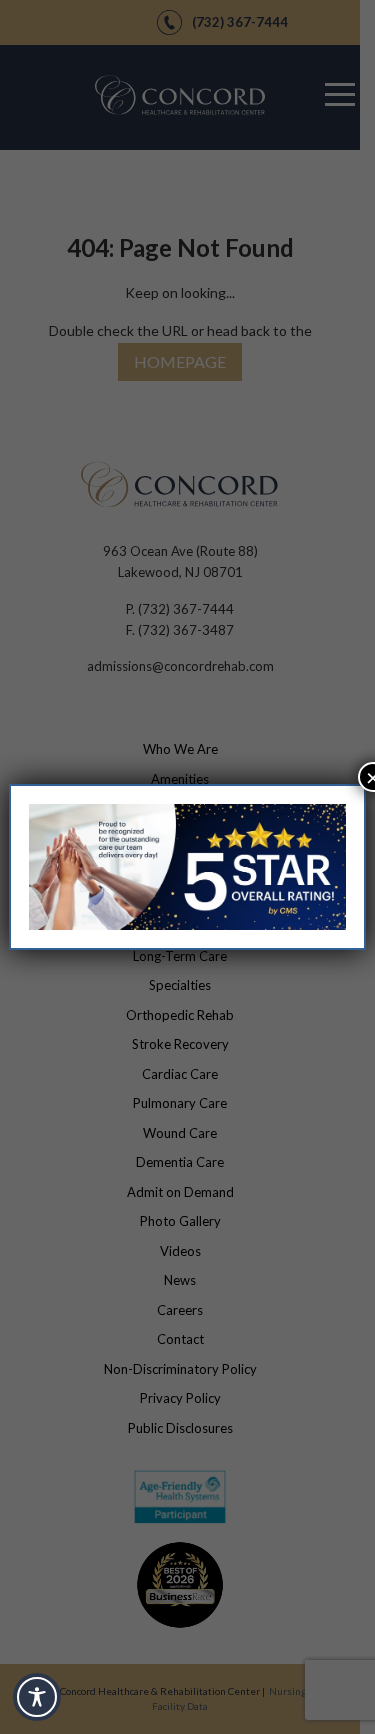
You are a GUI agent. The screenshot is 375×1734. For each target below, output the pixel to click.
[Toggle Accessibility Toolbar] (37, 1697)
